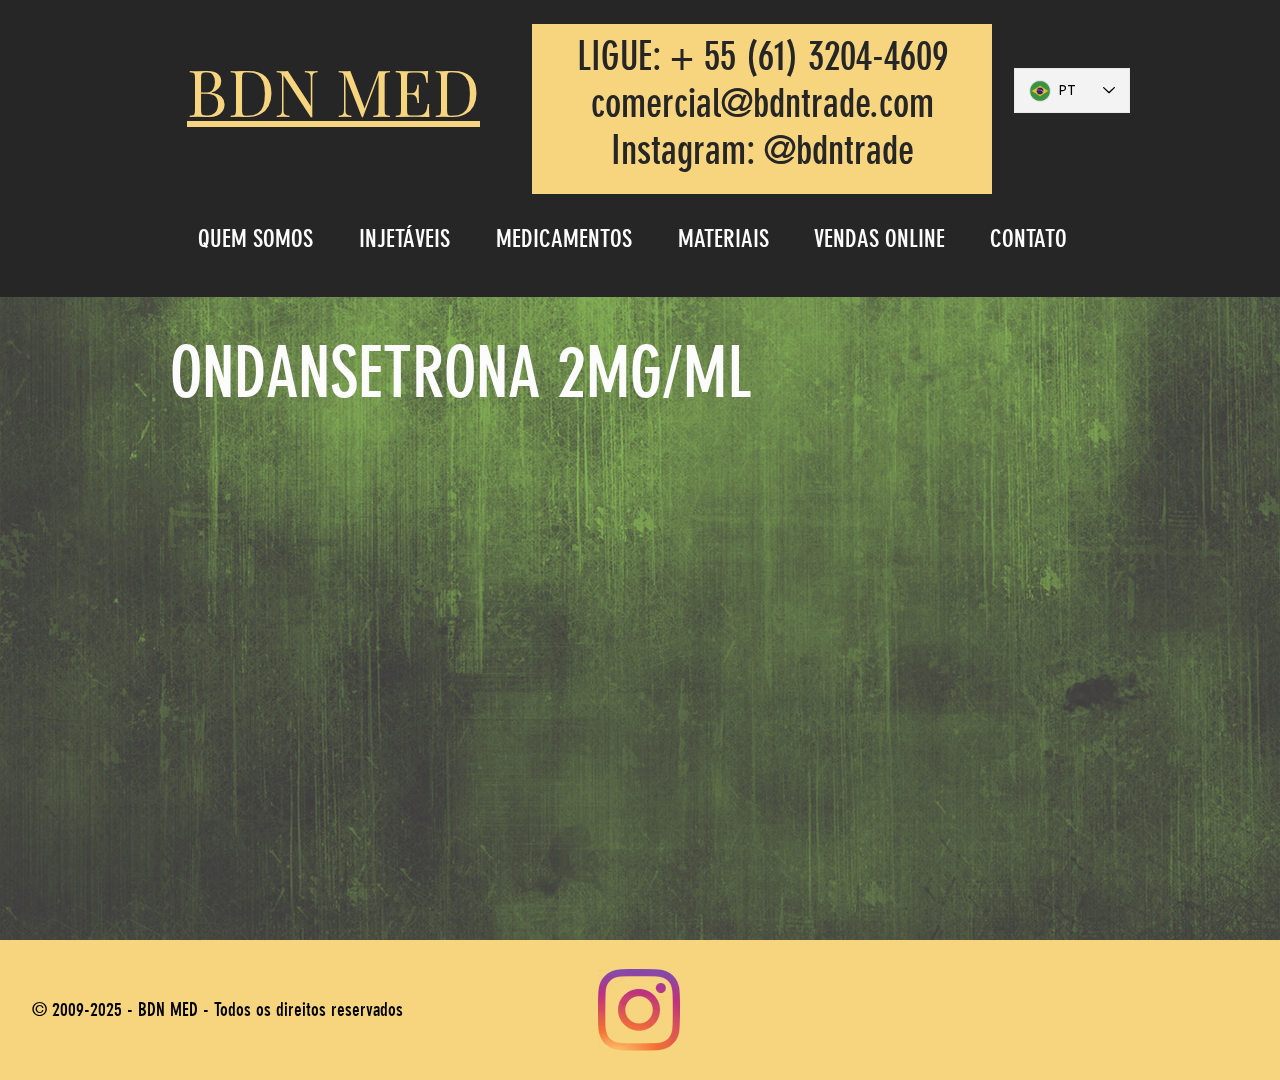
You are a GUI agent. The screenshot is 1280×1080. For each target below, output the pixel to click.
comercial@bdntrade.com (762, 103)
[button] (412, 238)
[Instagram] (639, 1010)
